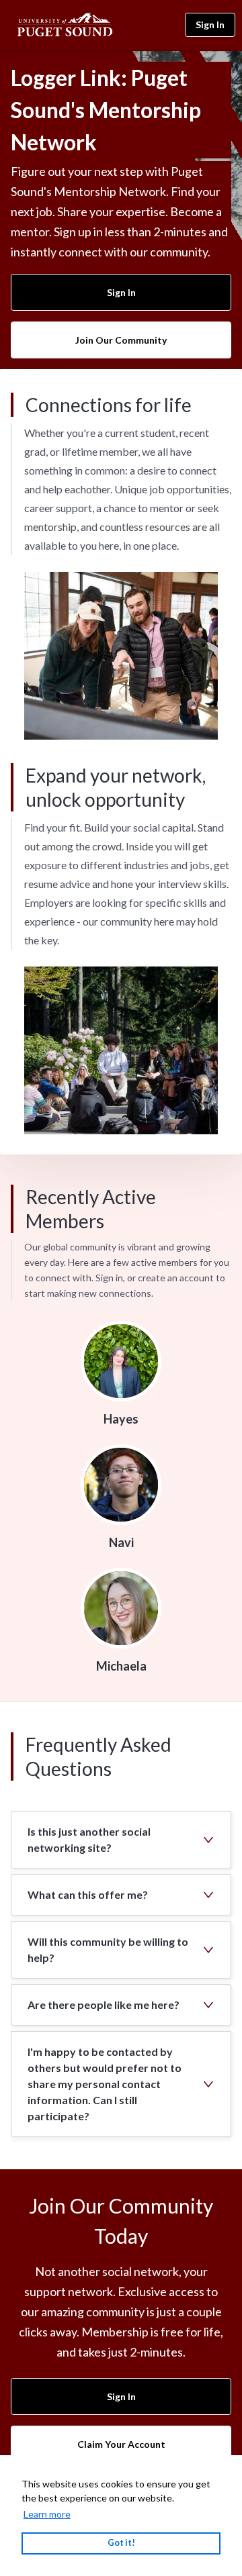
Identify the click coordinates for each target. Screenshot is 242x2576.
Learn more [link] (47, 2514)
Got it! (121, 2543)
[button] (121, 1840)
